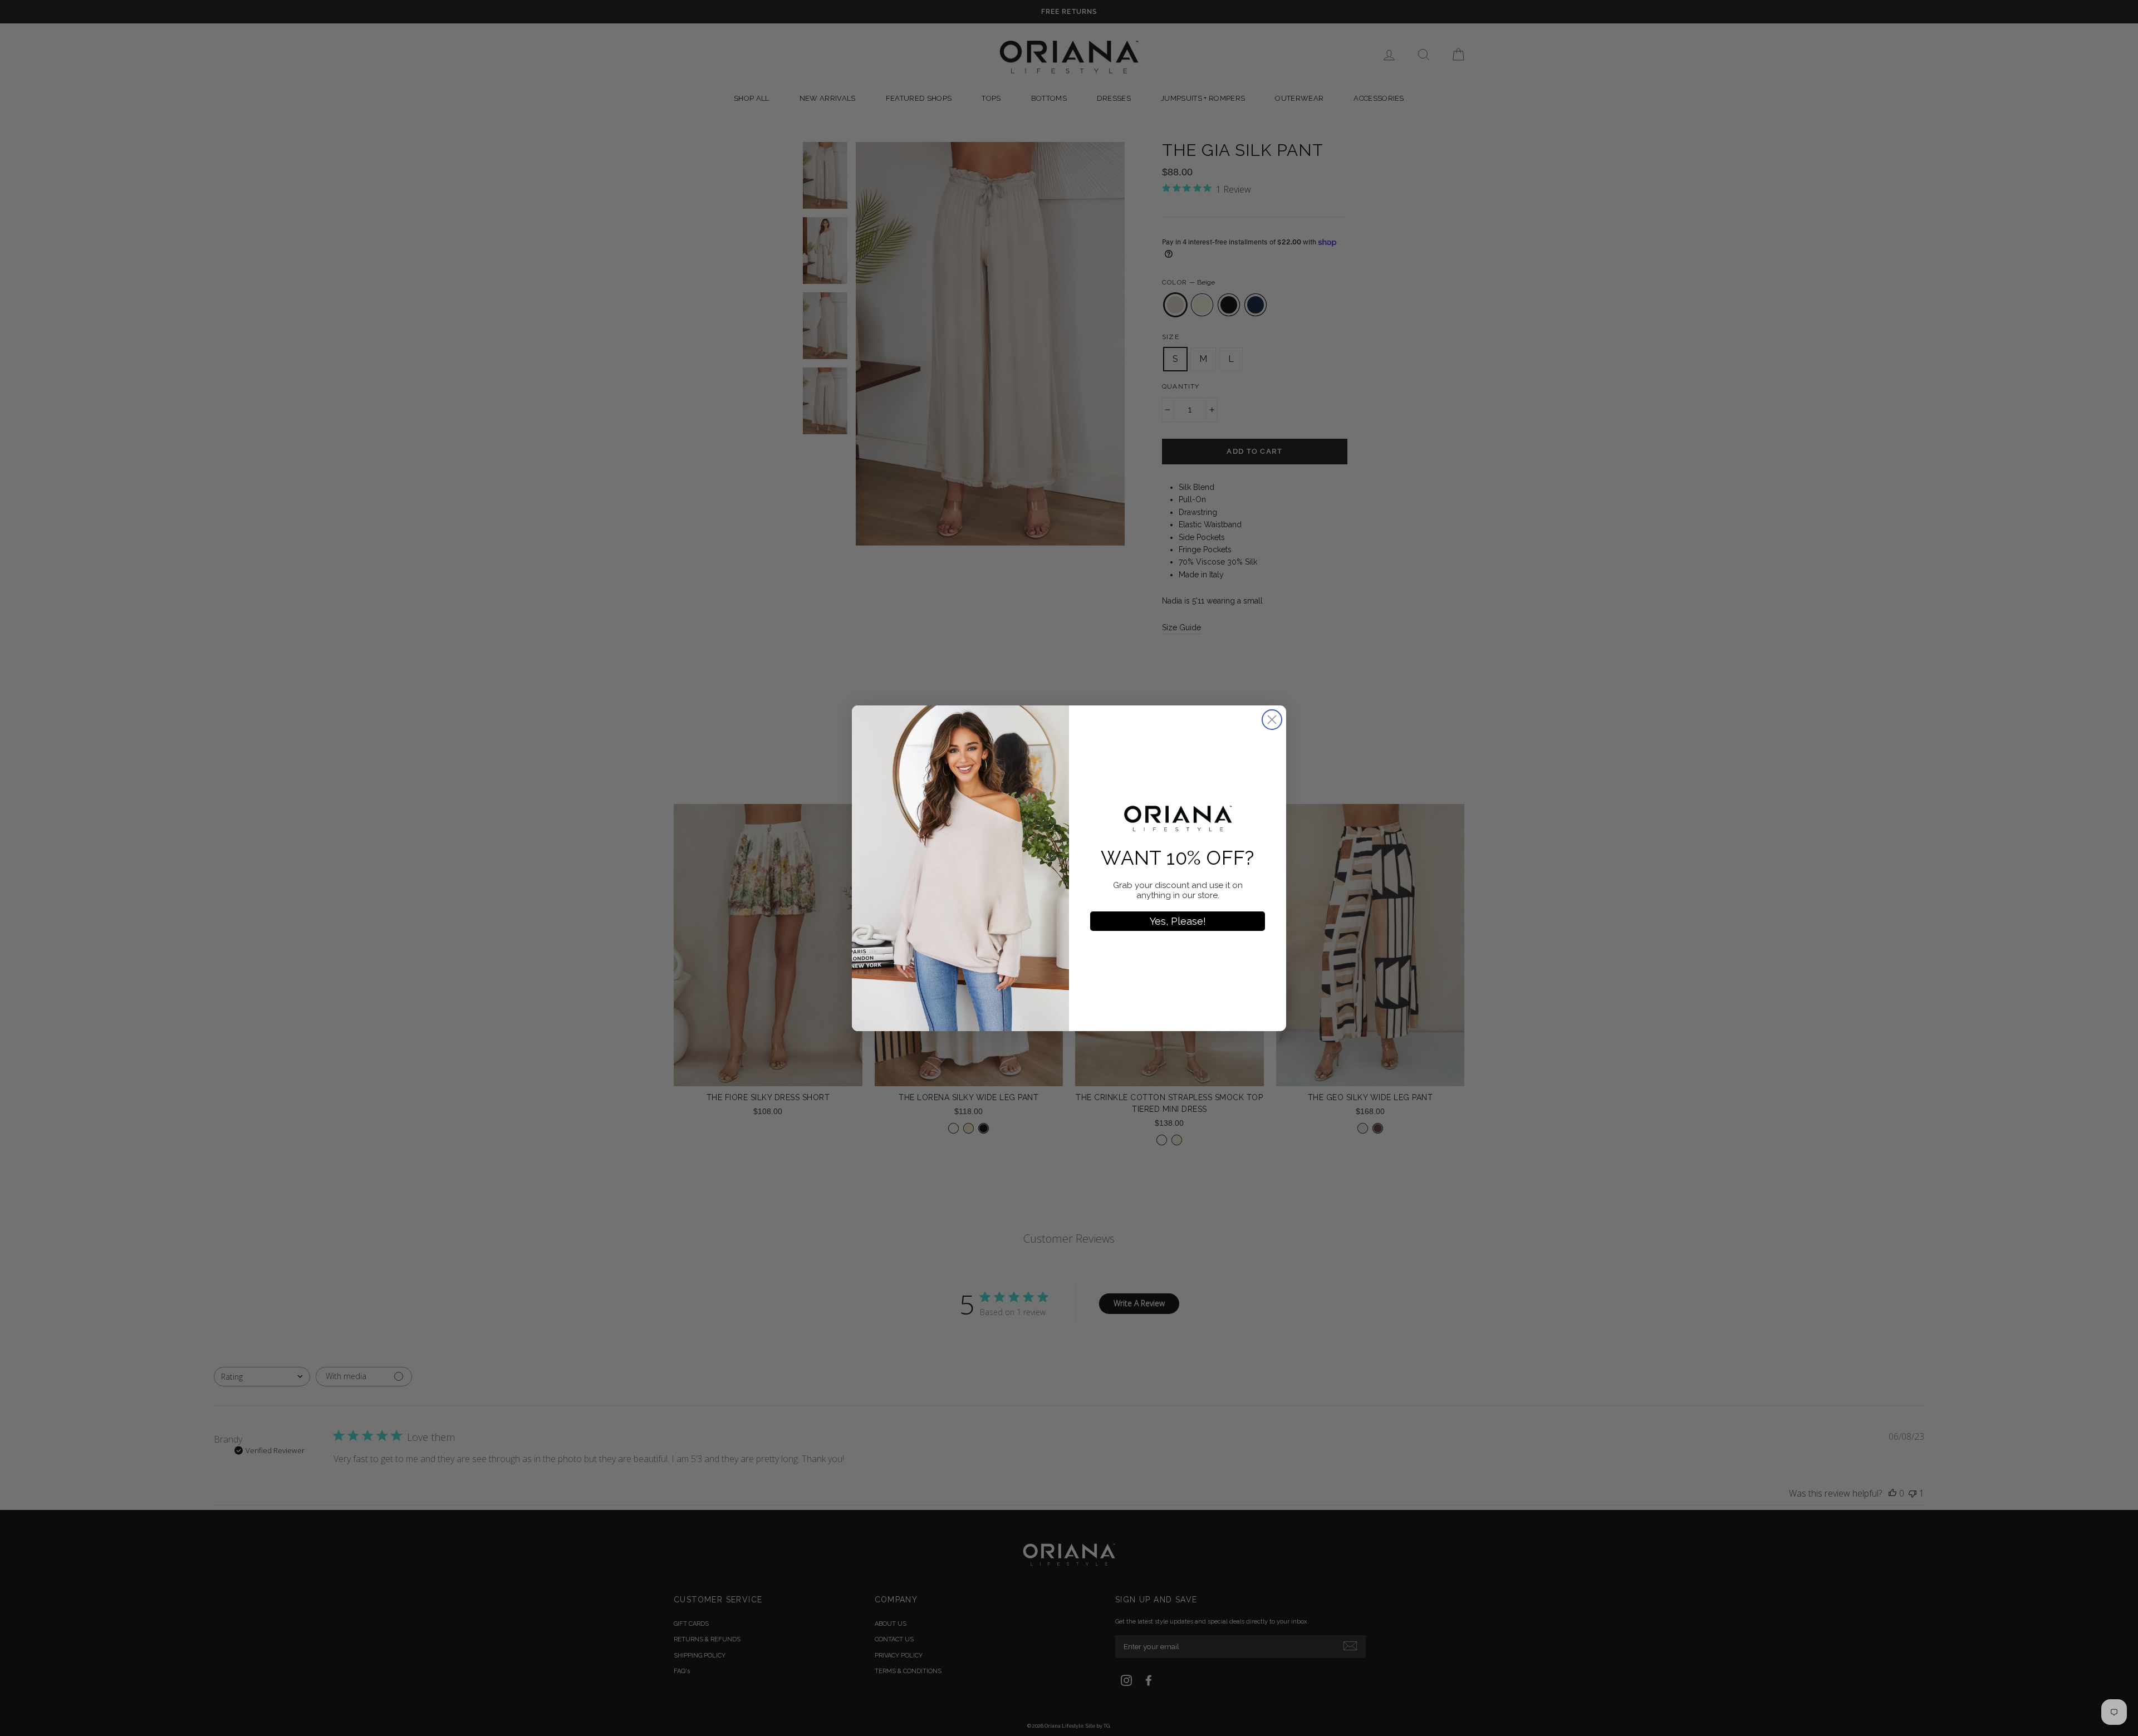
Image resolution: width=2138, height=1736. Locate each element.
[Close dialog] (1272, 720)
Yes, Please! (1178, 921)
